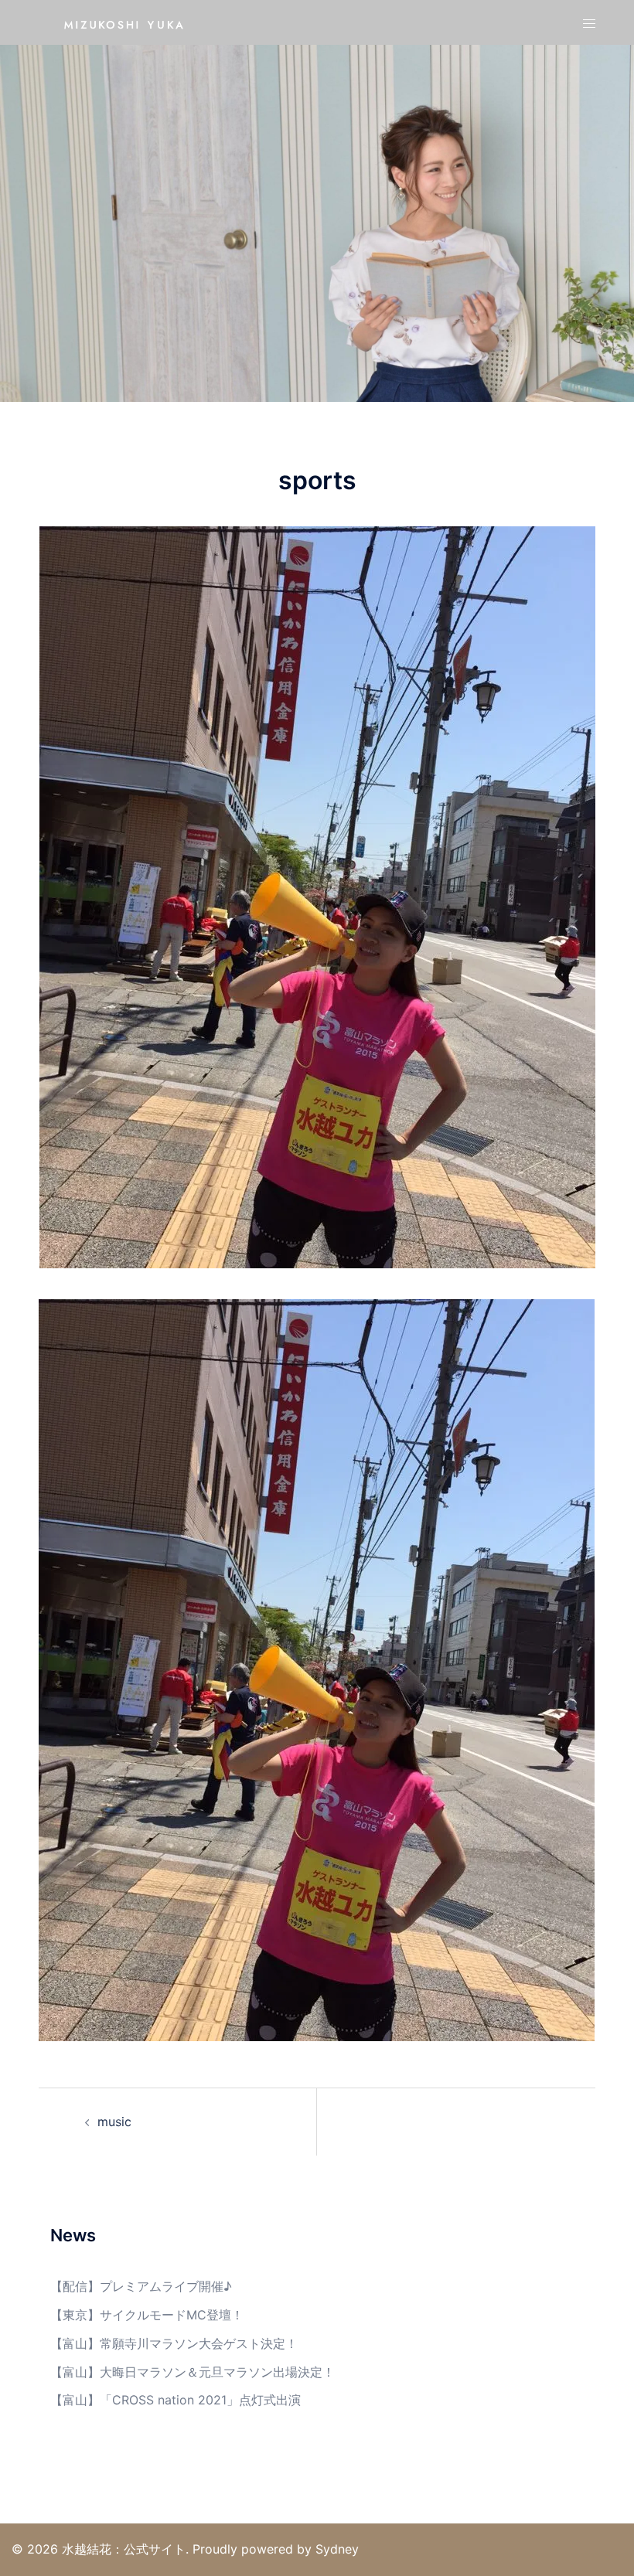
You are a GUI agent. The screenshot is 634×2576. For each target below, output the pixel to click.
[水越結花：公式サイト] (124, 22)
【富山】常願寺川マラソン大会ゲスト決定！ (174, 2343)
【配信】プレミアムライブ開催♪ (141, 2286)
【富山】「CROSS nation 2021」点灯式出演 (176, 2400)
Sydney (337, 2549)
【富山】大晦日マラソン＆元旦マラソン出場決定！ (193, 2372)
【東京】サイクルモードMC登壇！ (147, 2315)
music (114, 2122)
